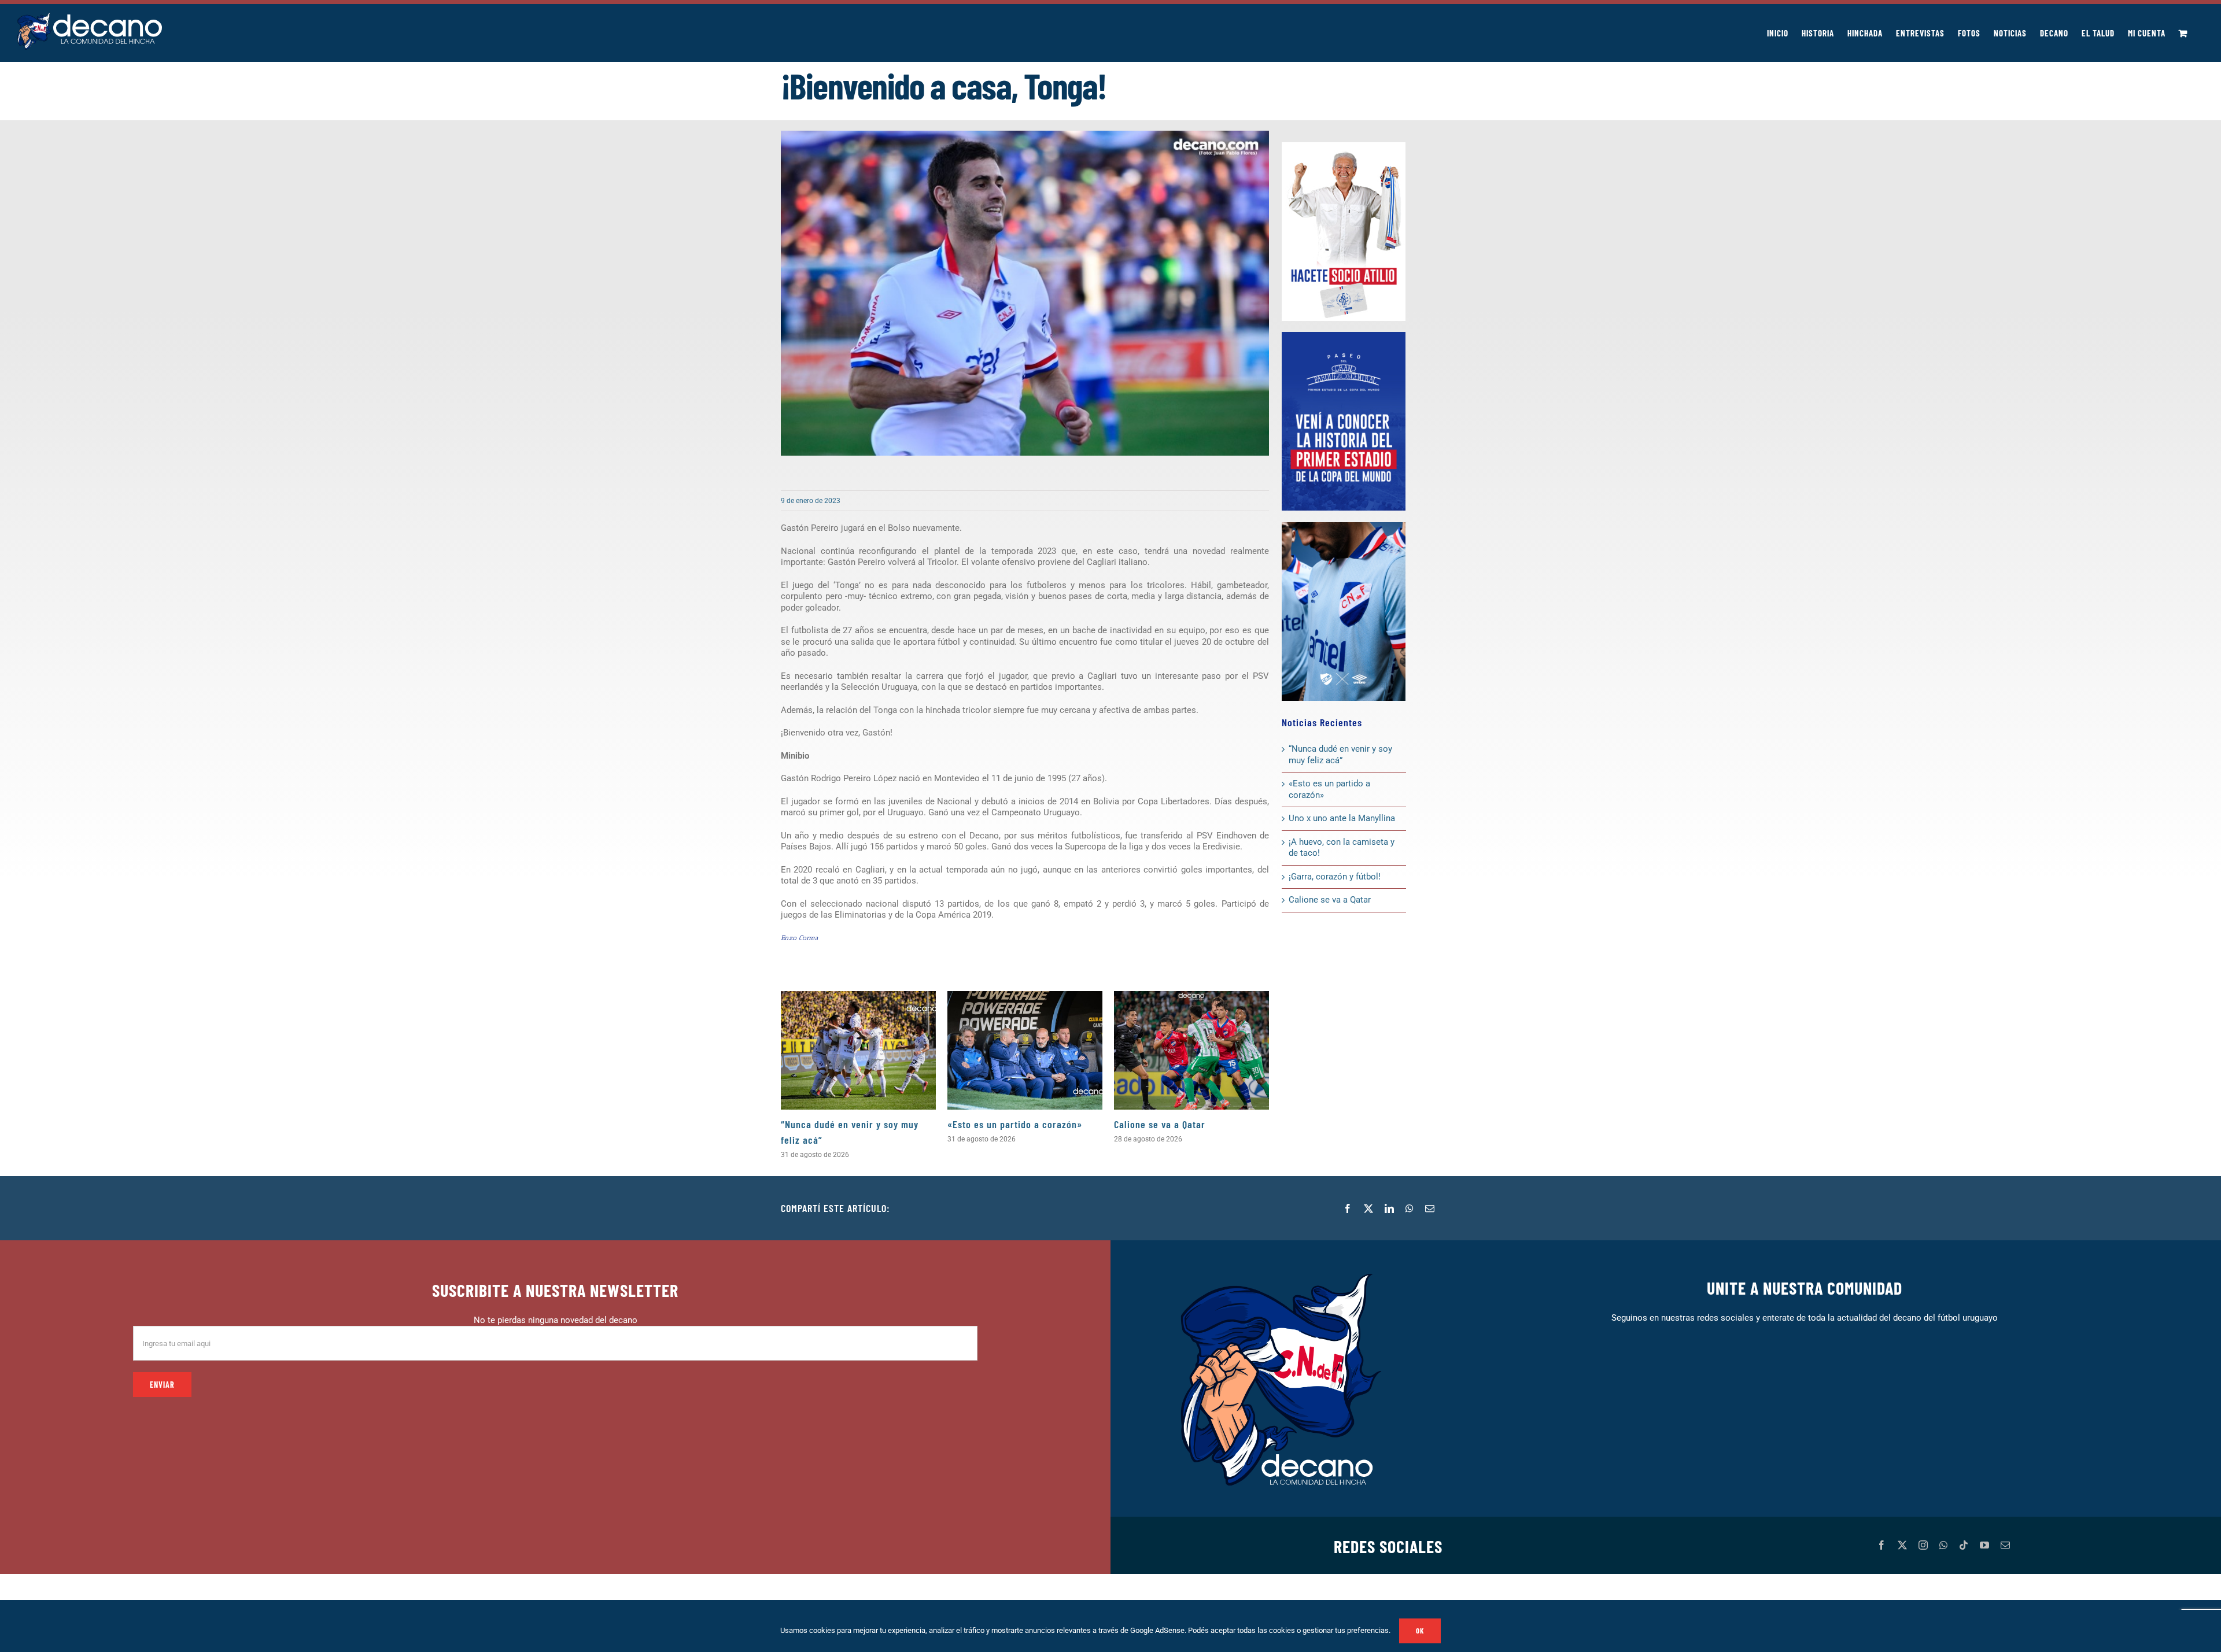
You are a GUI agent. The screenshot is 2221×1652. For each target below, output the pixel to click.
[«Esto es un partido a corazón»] (1025, 1050)
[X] (1368, 1208)
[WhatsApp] (1410, 1208)
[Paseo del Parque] (1344, 336)
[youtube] (1984, 1545)
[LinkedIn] (1389, 1208)
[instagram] (1923, 1545)
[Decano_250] (1344, 526)
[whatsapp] (1943, 1545)
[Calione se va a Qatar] (1191, 1050)
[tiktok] (1964, 1545)
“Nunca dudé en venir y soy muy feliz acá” (1340, 755)
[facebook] (1881, 1545)
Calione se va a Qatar (1160, 1124)
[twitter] (1902, 1545)
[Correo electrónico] (1430, 1208)
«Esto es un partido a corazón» (1015, 1124)
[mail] (2005, 1545)
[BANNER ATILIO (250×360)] (1344, 146)
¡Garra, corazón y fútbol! (1335, 877)
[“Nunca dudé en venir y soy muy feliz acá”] (858, 1050)
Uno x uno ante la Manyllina (1342, 818)
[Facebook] (1348, 1208)
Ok (1420, 1631)
